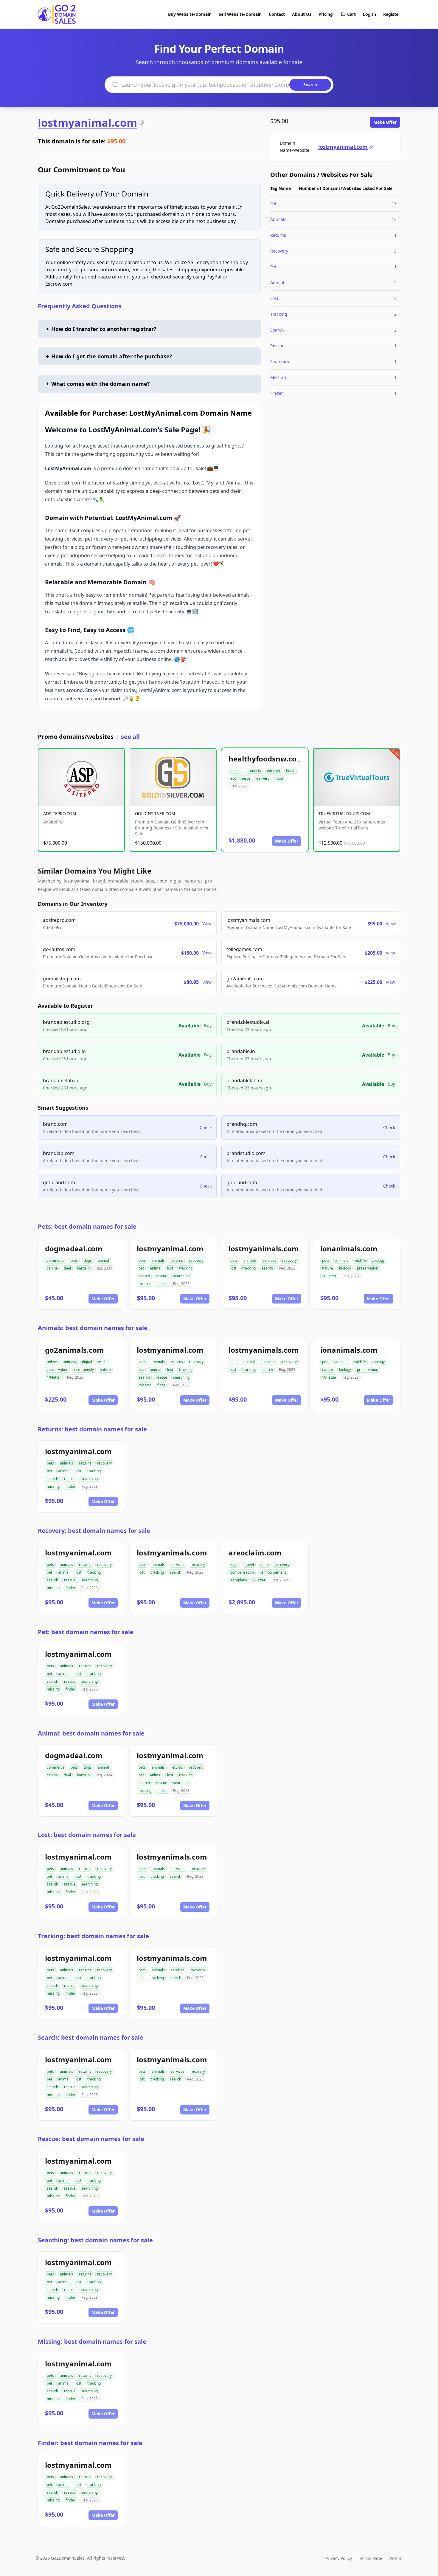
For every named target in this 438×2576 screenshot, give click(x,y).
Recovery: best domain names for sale (94, 1531)
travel (249, 1565)
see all (130, 737)
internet (274, 771)
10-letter (329, 1276)
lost (170, 1268)
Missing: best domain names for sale (92, 2342)
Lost (274, 298)
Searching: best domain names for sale (95, 2240)
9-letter (259, 1580)
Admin (396, 2558)
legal (234, 1565)
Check (206, 1127)
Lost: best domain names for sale (87, 1835)
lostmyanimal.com (87, 123)
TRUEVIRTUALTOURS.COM (344, 813)
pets (74, 1260)
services (269, 1260)
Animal (277, 282)
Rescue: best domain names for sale (91, 2139)
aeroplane (239, 1580)
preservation (368, 1268)
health (291, 771)
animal (103, 1260)
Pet (273, 267)
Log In (369, 14)
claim (264, 1565)
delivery (263, 778)
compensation (242, 1572)
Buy (208, 1025)
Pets (274, 203)
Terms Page (371, 2558)
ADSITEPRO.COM (60, 813)
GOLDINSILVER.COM (155, 813)
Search (277, 330)
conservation (58, 1370)
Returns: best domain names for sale (92, 1429)
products (254, 771)
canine (52, 1268)
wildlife (360, 1260)
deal (67, 1268)
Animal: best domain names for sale (91, 1733)
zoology (378, 1260)
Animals (278, 219)
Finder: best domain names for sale (90, 2443)
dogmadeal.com (74, 1248)
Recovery (279, 251)
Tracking (279, 314)
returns (177, 1260)
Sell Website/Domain (240, 14)
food (279, 778)
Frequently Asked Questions (80, 306)
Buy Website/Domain (190, 14)
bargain (83, 1268)
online (235, 771)
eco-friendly (84, 1370)
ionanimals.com (349, 1248)
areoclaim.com (255, 1553)
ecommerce (240, 778)
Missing (278, 377)
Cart (351, 14)
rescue (161, 1276)
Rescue (277, 346)
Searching (280, 362)
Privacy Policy (339, 2558)
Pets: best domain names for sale (87, 1226)
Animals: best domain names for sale (93, 1328)
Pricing (326, 14)
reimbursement (273, 1572)
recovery (196, 1260)
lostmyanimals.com (264, 1248)
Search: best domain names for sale (91, 2037)
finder (162, 1284)
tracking (186, 1268)
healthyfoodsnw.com (266, 759)
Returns (278, 235)
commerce (56, 1260)
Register (392, 14)
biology (345, 1268)
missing (145, 1284)
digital (87, 1362)
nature (328, 1268)
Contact (277, 14)
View (207, 924)
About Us (302, 14)
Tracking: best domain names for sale (93, 1936)
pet (141, 1268)
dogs (88, 1260)
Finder (277, 393)
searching (181, 1276)
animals (158, 1260)
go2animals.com (74, 1350)
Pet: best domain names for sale (86, 1632)
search (144, 1276)
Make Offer (385, 122)
